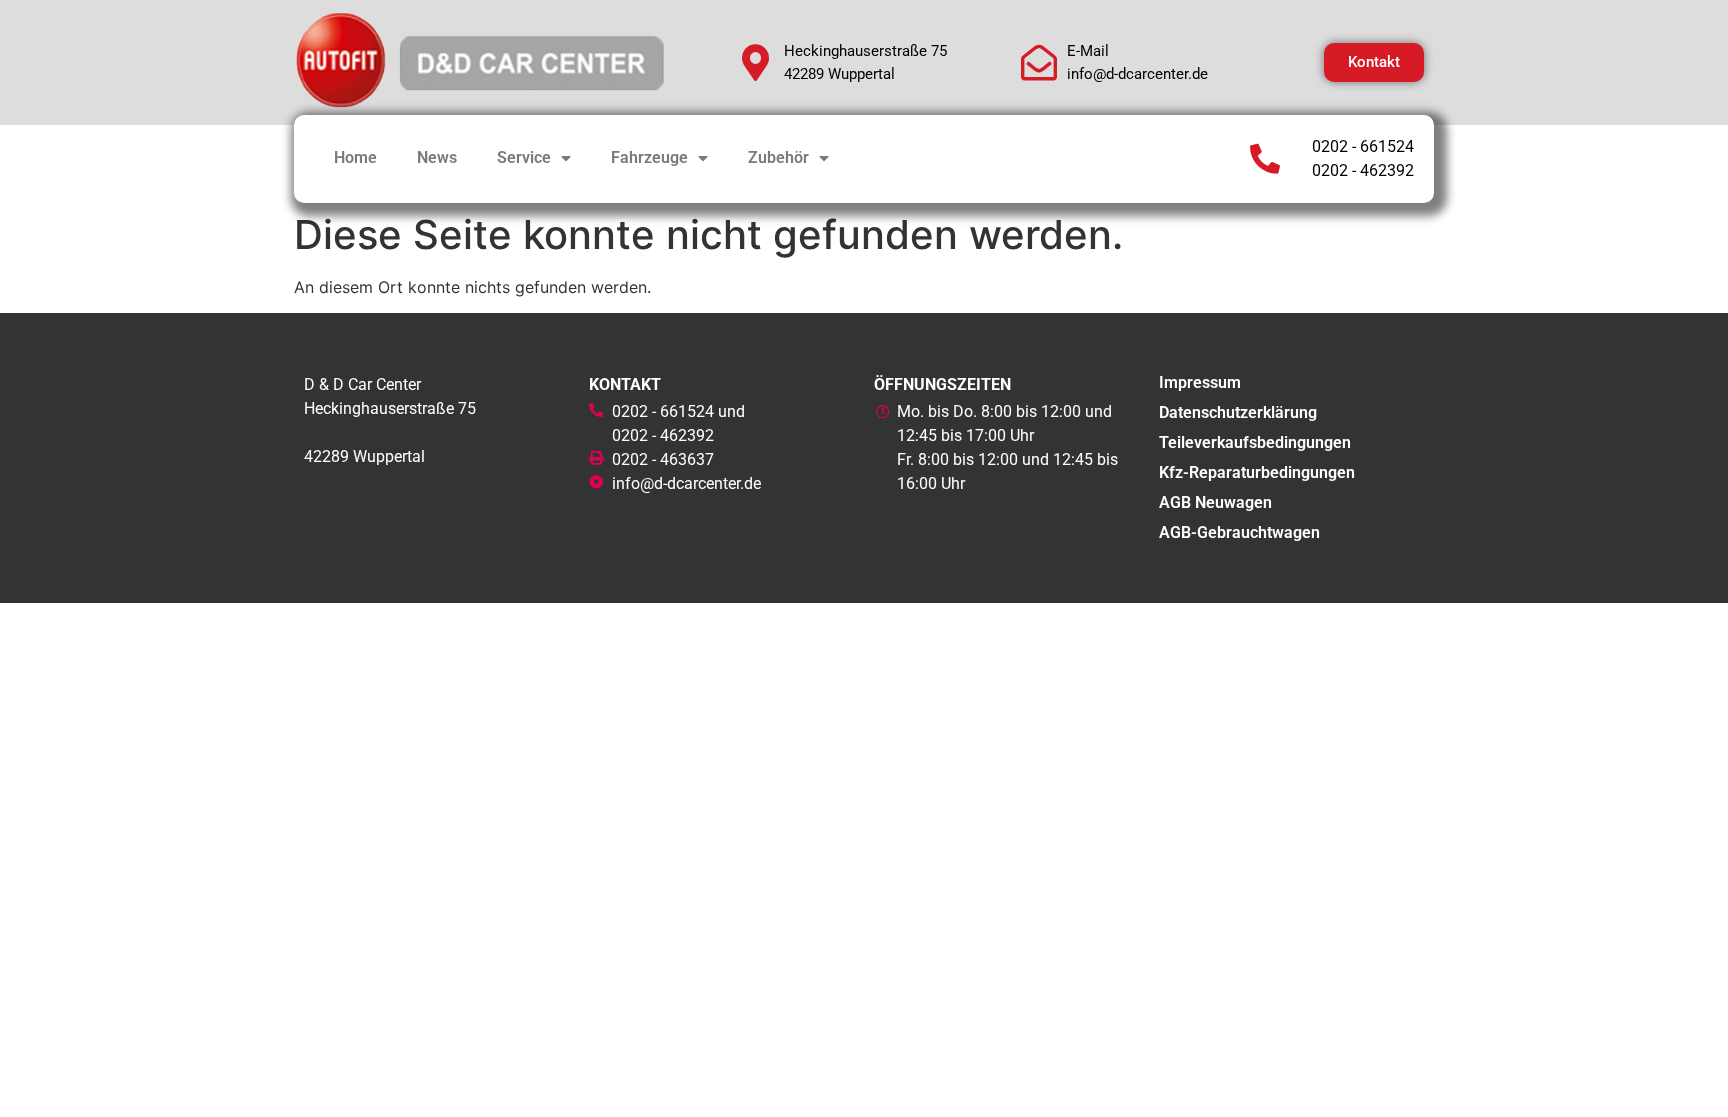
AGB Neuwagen (1215, 502)
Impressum (1200, 382)
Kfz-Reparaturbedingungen (1257, 472)
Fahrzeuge (649, 157)
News (437, 157)
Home (355, 157)
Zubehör (778, 157)
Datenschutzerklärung (1238, 412)
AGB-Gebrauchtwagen (1239, 532)
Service (524, 157)
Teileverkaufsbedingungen (1255, 442)
